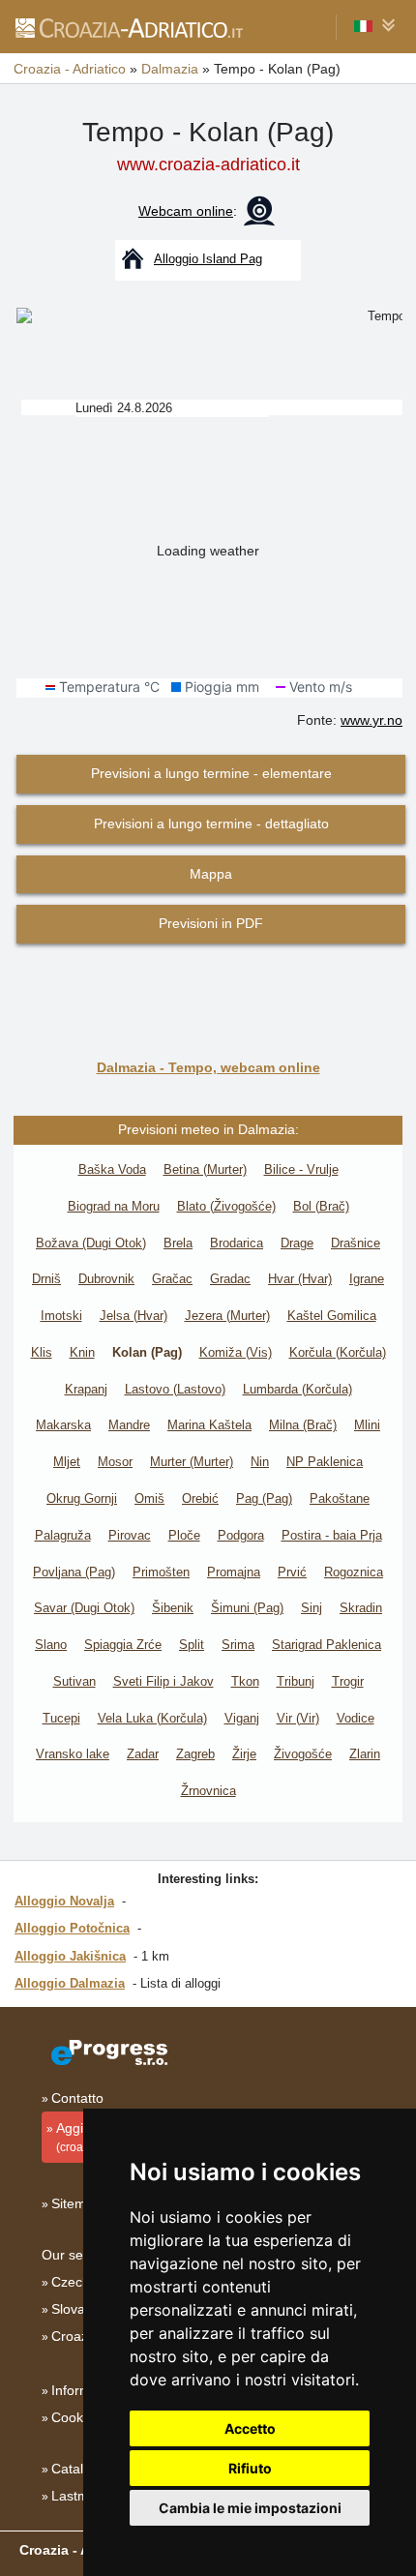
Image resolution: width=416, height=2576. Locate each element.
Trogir (348, 1681)
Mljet (67, 1462)
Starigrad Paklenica (327, 1645)
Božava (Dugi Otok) (91, 1243)
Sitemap (76, 2203)
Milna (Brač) (303, 1425)
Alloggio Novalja (64, 1901)
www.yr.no (371, 720)
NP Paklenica (325, 1462)
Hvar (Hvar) (300, 1279)
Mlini (367, 1425)
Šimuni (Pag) (247, 1608)
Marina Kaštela (209, 1425)
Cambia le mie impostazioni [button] (250, 2508)
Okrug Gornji (82, 1498)
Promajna (234, 1572)
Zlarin (365, 1754)
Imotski (61, 1316)
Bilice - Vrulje (301, 1169)
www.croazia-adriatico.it (208, 165)
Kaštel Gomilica (332, 1316)
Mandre (129, 1425)
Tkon (245, 1681)
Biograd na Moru (114, 1206)
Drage (297, 1243)
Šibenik (173, 1608)
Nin (260, 1462)
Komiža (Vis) (236, 1352)
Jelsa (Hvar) (134, 1316)
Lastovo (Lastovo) (175, 1389)
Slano (51, 1645)
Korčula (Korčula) (338, 1352)
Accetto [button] (250, 2428)
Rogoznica (354, 1572)
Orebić (200, 1498)
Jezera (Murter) (227, 1316)
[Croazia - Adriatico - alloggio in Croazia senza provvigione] (128, 27)
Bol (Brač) (321, 1206)
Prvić (292, 1572)
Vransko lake (73, 1754)
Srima (238, 1645)
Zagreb (195, 1754)
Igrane (367, 1279)
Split (192, 1645)
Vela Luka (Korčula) (152, 1718)
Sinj (312, 1608)
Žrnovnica (208, 1791)
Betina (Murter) (205, 1169)
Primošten (161, 1572)
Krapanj (86, 1389)
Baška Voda (112, 1169)
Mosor (115, 1462)
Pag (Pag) (264, 1498)
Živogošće (303, 1754)
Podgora (241, 1535)
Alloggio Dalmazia (70, 1983)
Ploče (184, 1535)
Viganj (242, 1718)
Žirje (244, 1754)
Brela (178, 1243)
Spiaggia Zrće (123, 1645)
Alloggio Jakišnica (70, 1956)
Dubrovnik (106, 1279)
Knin (82, 1352)
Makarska (63, 1425)
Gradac (230, 1279)
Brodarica (237, 1243)
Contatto (77, 2098)
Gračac (172, 1279)
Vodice (356, 1718)
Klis (42, 1352)
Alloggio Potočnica (72, 1928)
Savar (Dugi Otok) (84, 1608)
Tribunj (296, 1681)
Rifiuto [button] (250, 2468)
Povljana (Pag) (74, 1572)
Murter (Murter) (192, 1462)
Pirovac (130, 1535)
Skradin (361, 1608)
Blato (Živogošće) (226, 1206)
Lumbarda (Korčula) (297, 1389)
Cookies (76, 2417)
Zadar (143, 1754)
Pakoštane (340, 1498)
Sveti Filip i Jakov (163, 1681)
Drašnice (356, 1243)
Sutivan (74, 1681)
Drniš (46, 1279)
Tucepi (61, 1718)
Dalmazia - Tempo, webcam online (208, 1067)
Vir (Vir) (298, 1718)
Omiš (149, 1498)
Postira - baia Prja (332, 1535)
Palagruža (63, 1535)
